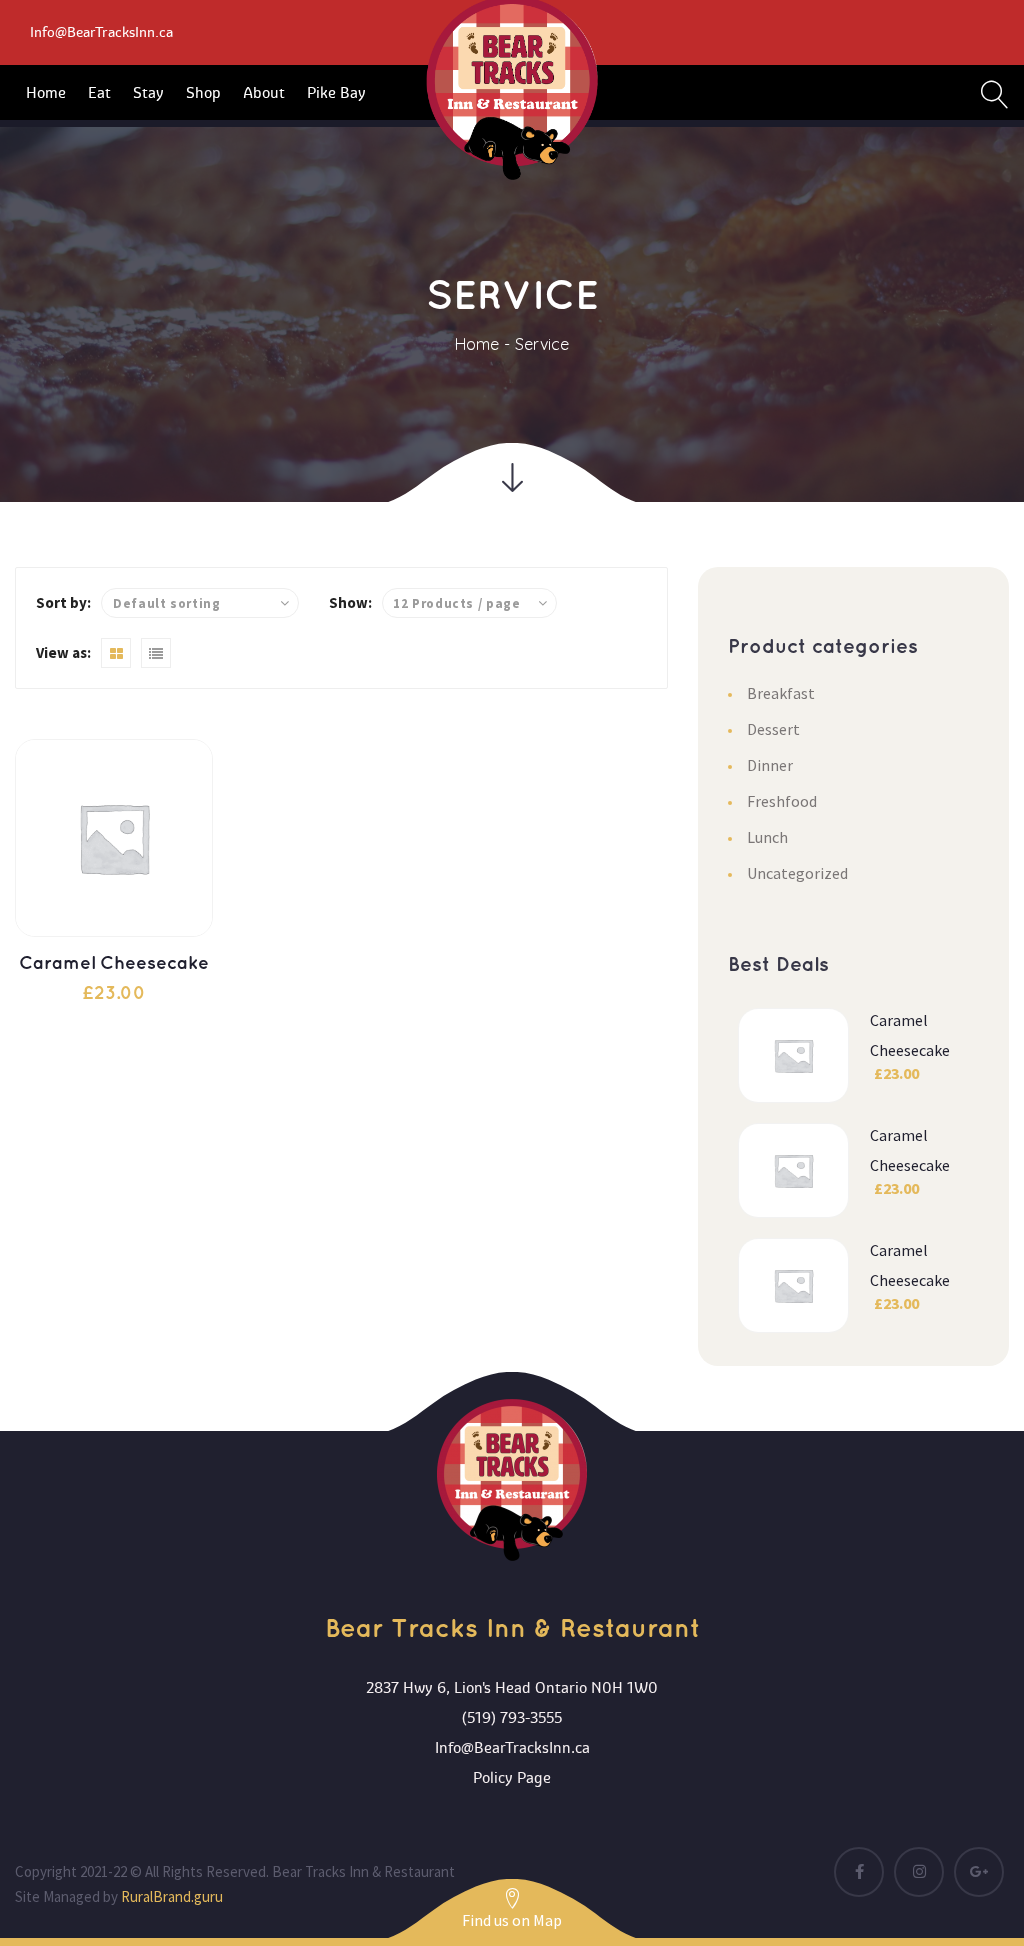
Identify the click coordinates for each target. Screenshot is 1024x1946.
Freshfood (782, 801)
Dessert (773, 729)
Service (542, 344)
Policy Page (512, 1778)
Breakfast (781, 693)
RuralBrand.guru (172, 1896)
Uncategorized (797, 873)
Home (477, 344)
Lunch (767, 837)
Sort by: (63, 602)
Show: (350, 602)
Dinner (770, 765)
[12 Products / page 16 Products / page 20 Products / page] (469, 603)
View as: (63, 652)
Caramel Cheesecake (114, 964)
